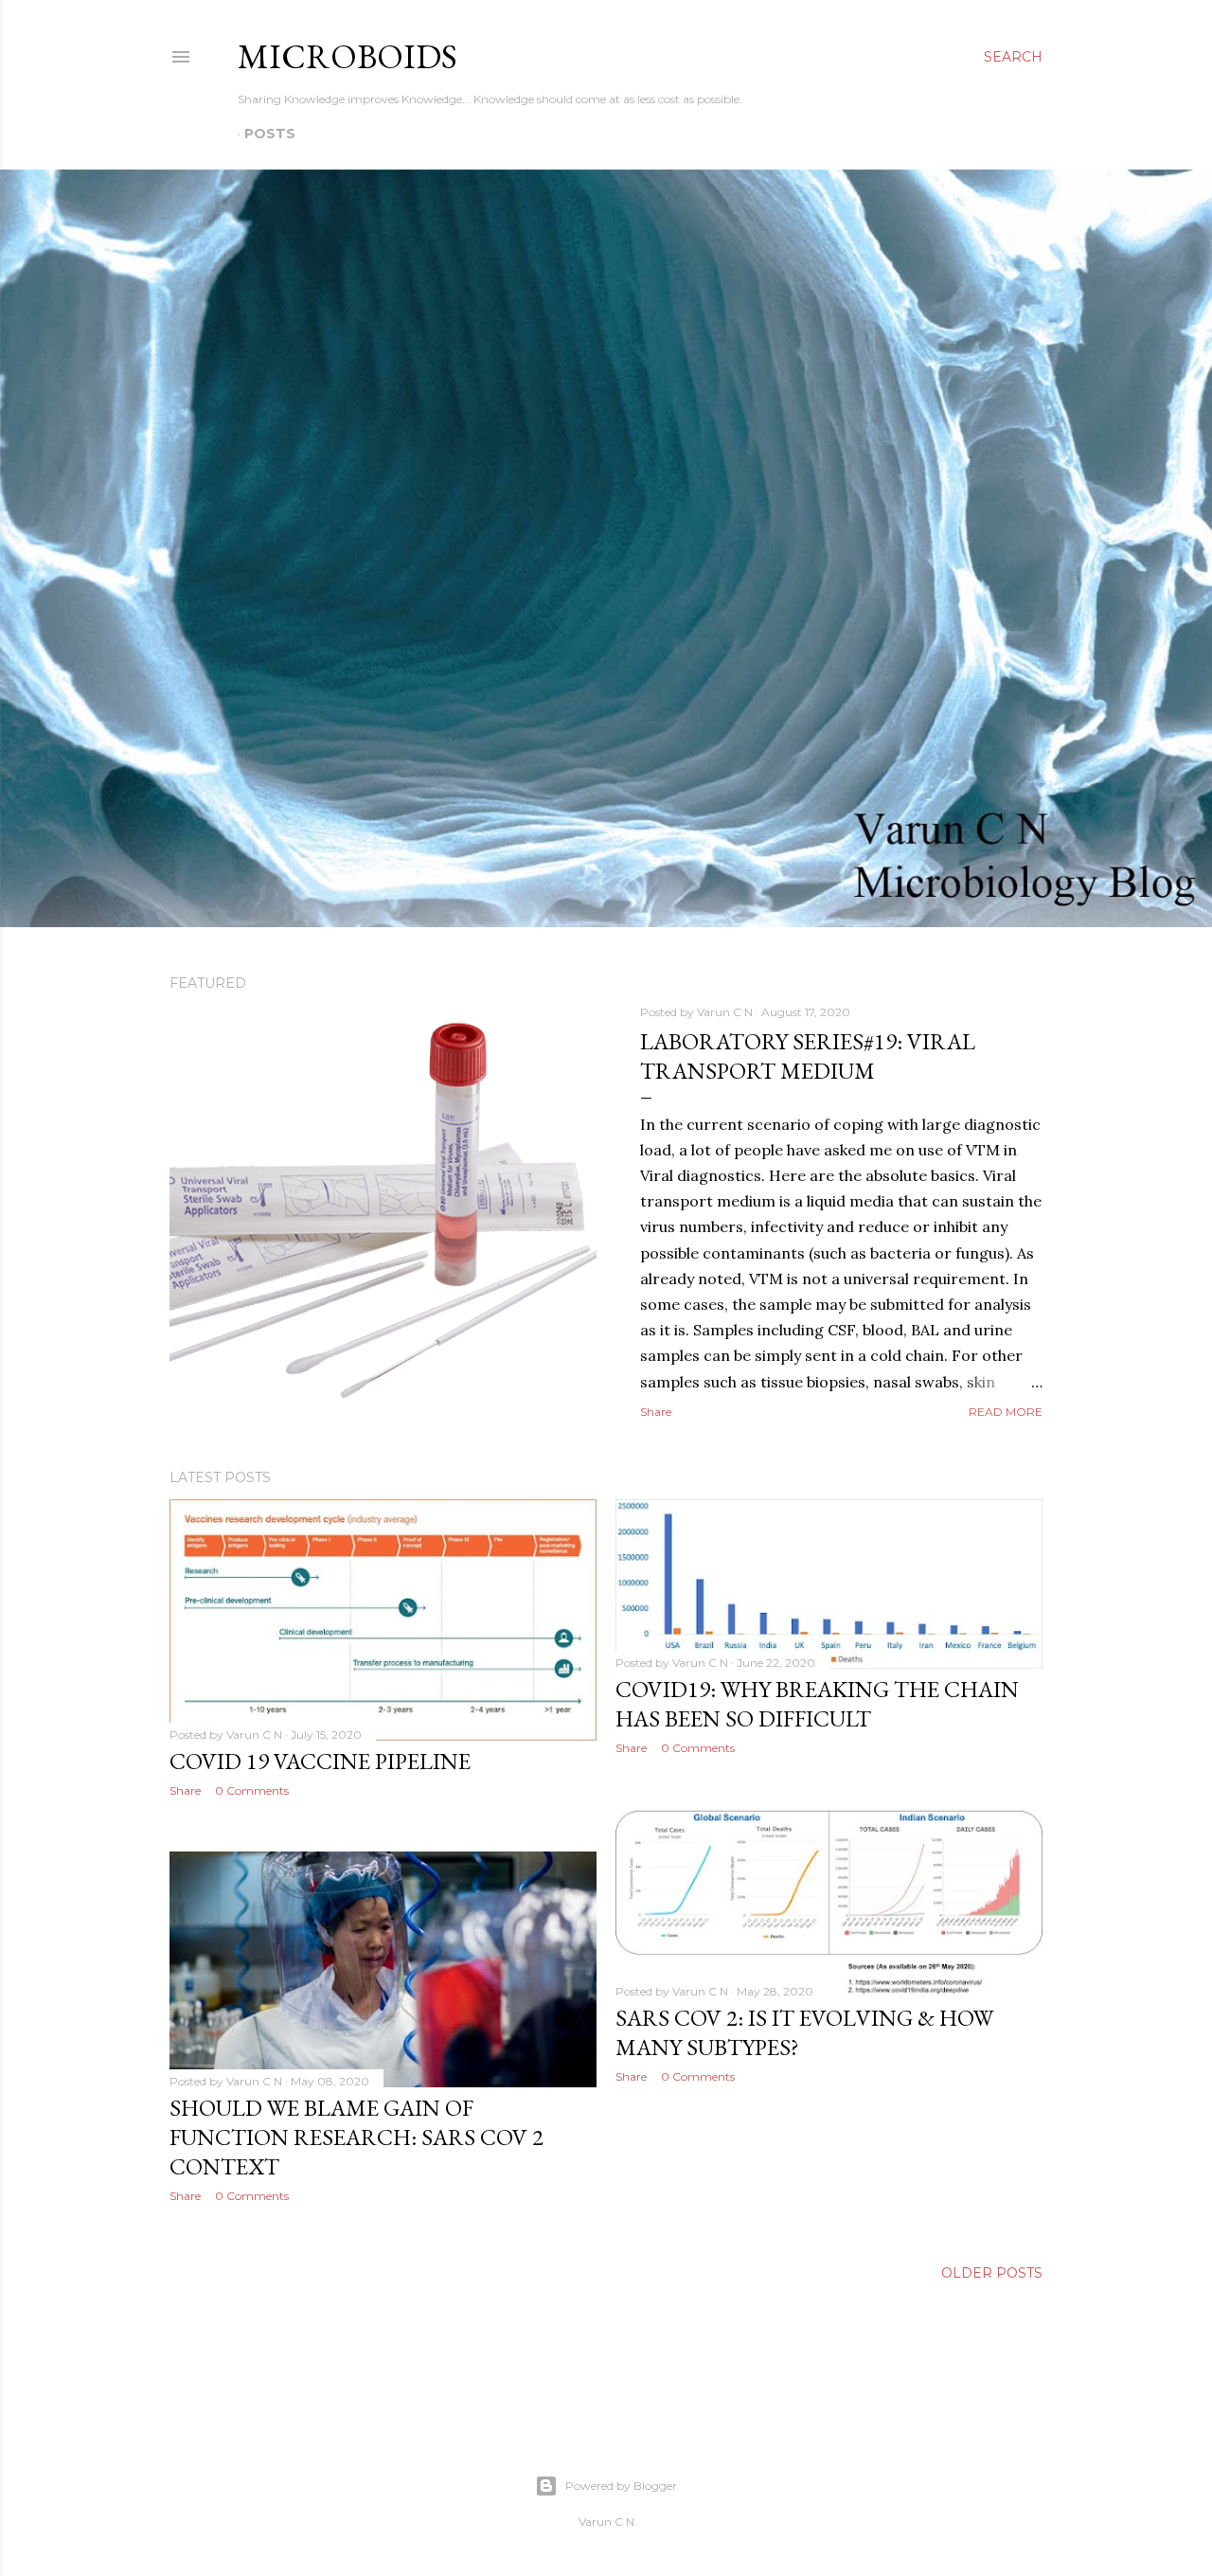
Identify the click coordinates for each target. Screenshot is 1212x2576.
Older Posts (992, 2273)
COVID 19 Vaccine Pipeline (320, 1761)
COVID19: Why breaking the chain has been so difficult (817, 1704)
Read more (1006, 1412)
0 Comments (252, 1790)
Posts (270, 134)
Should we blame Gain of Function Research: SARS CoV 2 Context (356, 2137)
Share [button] (656, 1412)
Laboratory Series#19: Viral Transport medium (808, 1056)
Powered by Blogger (621, 2486)
